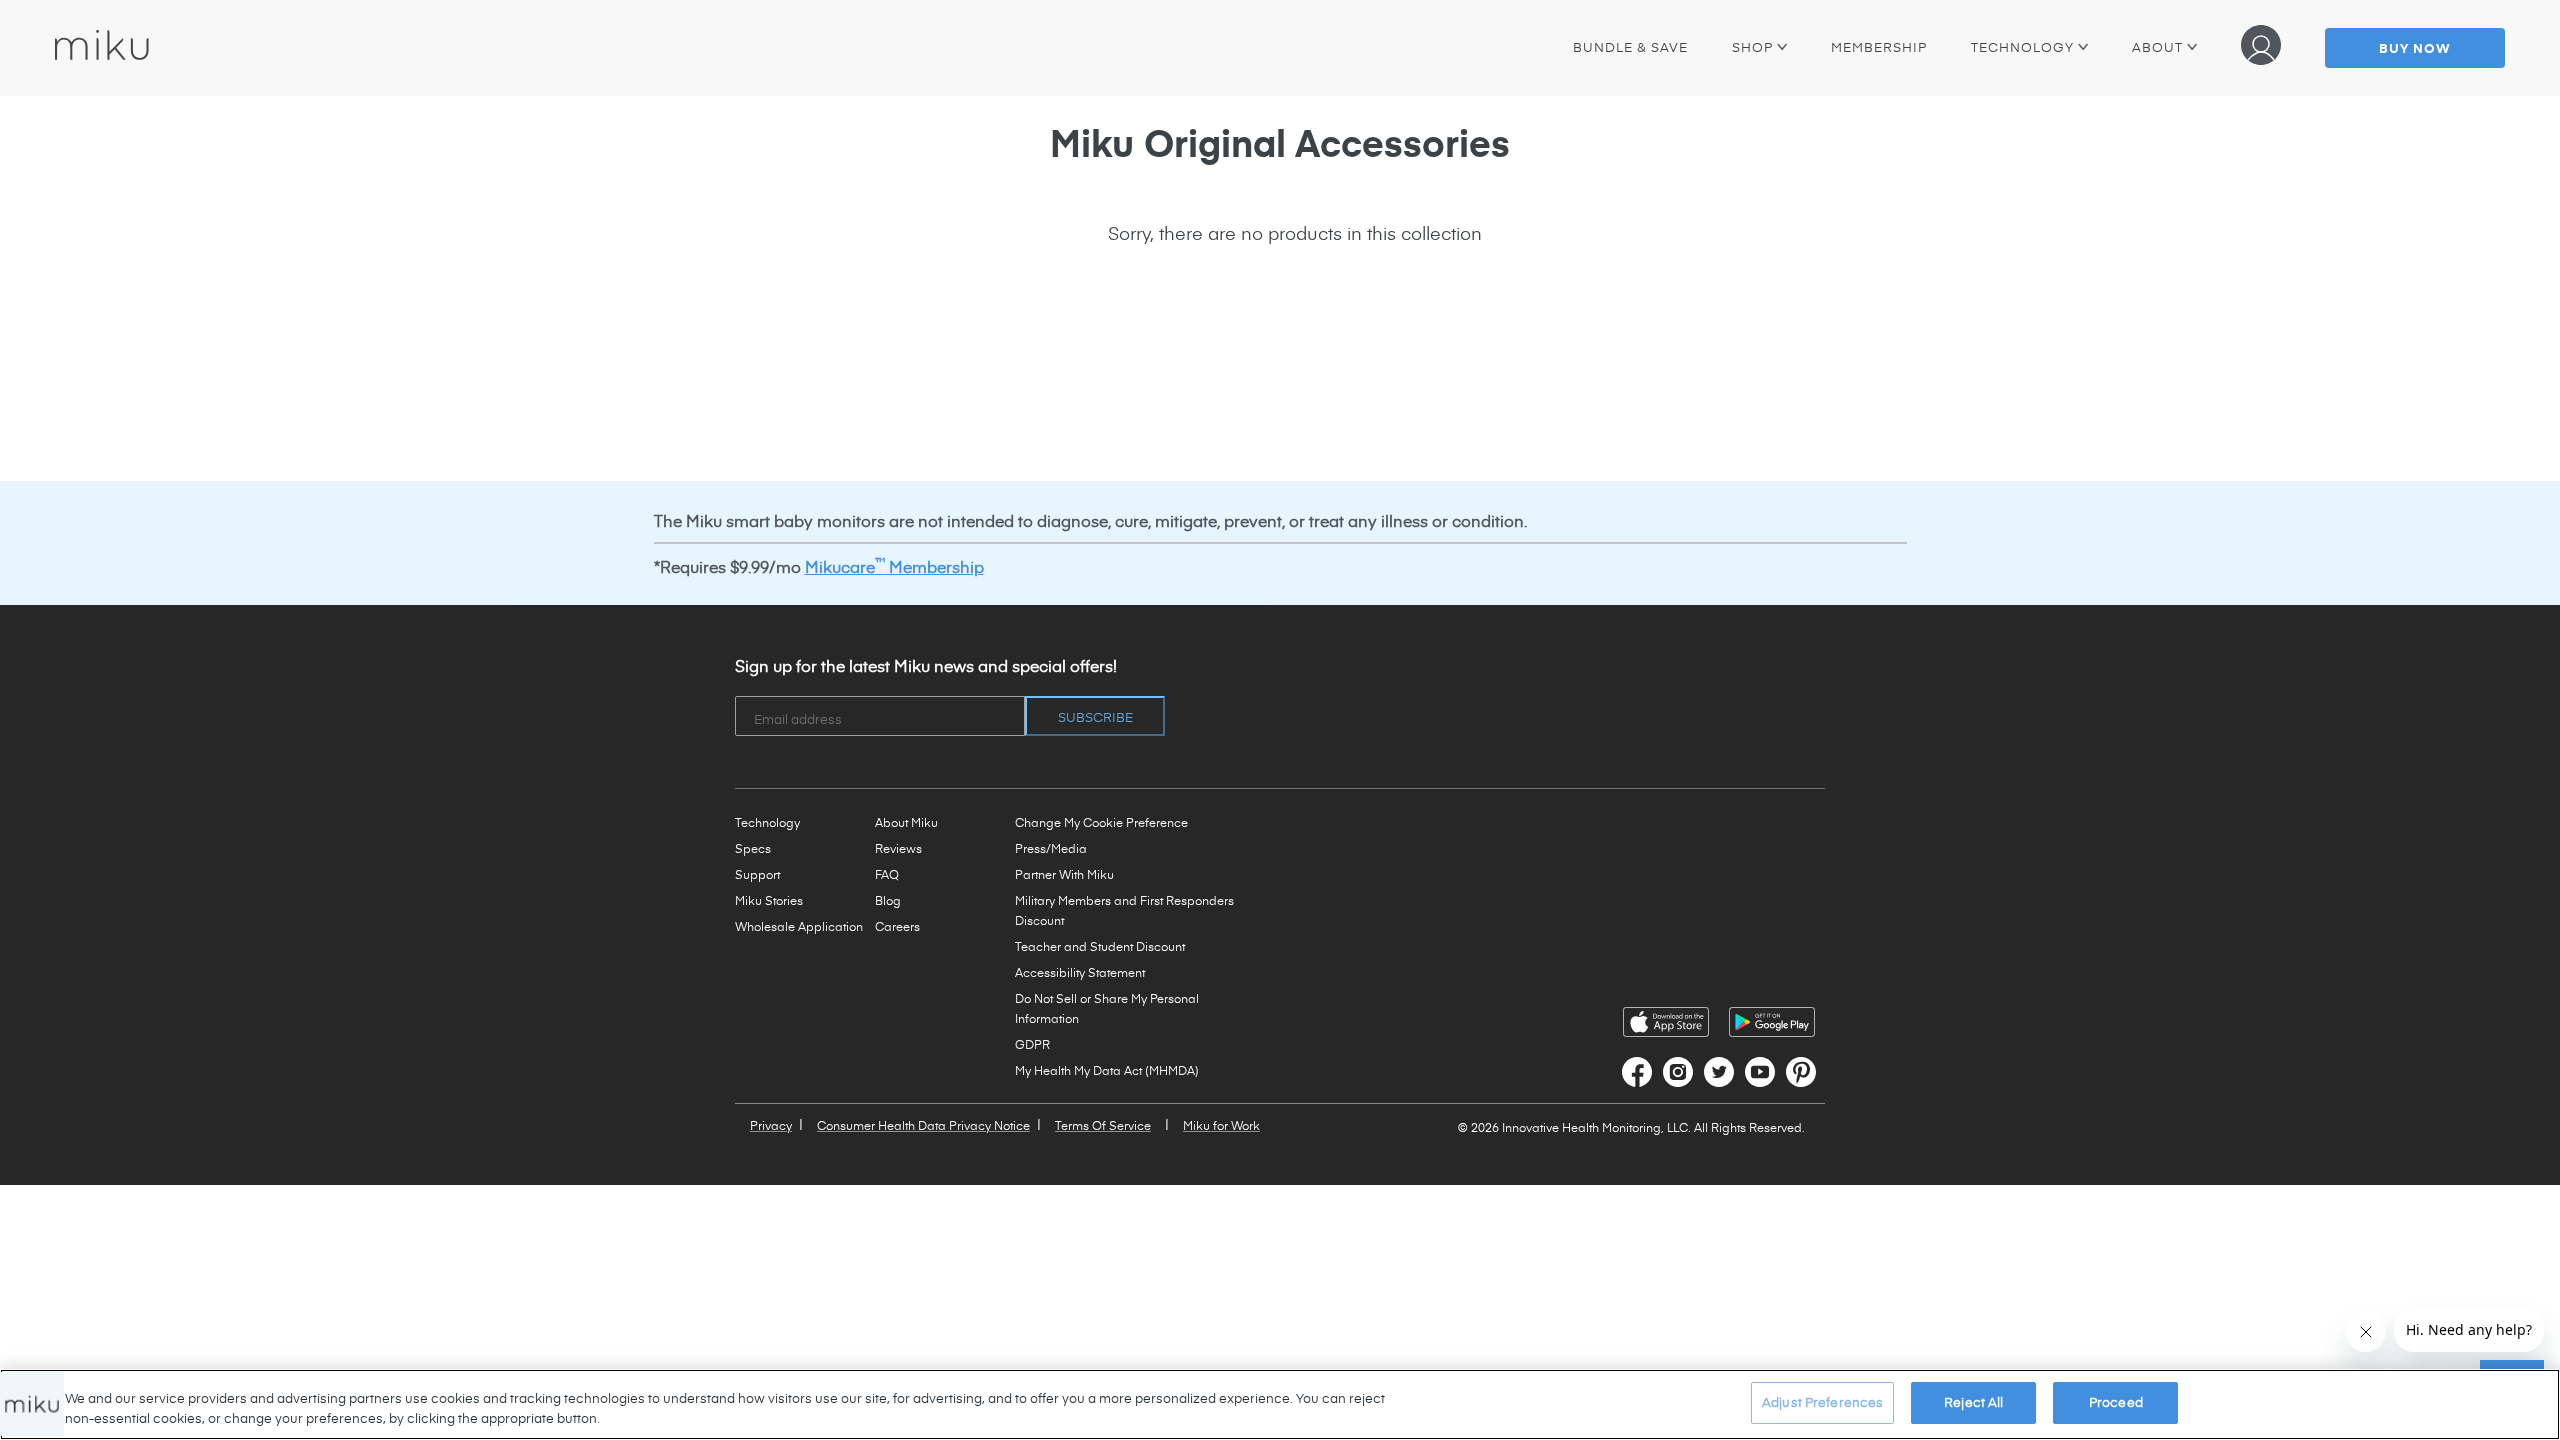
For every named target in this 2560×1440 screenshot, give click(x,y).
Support (757, 874)
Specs (753, 848)
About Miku (906, 822)
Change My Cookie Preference (1101, 822)
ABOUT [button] (2164, 47)
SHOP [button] (1754, 47)
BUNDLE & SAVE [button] (1630, 47)
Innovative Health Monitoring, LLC (1595, 1127)
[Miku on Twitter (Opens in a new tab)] (1719, 1072)
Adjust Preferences (1822, 1402)
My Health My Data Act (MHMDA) (1107, 1070)
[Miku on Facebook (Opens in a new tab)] (1637, 1072)
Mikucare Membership (894, 566)
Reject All (1973, 1402)
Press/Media (1051, 848)
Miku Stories (769, 900)
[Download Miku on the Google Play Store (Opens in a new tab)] (1772, 1022)
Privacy (771, 1125)
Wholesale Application (799, 926)
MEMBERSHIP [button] (1879, 47)
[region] (1280, 1404)
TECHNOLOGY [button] (2029, 47)
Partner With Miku (1064, 874)
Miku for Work (1221, 1125)
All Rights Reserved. (1749, 1127)
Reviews (898, 848)
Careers (897, 926)
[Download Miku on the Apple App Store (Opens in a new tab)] (1666, 1022)
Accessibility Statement (1080, 972)
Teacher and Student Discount (1100, 946)
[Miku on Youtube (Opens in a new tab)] (1760, 1072)
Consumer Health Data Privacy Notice (923, 1125)
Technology (767, 822)
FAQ (887, 874)
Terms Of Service (1103, 1125)
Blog (888, 900)
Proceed (2116, 1402)
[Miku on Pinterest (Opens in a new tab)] (1801, 1072)
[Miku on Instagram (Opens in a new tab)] (1678, 1072)
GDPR (1032, 1044)
